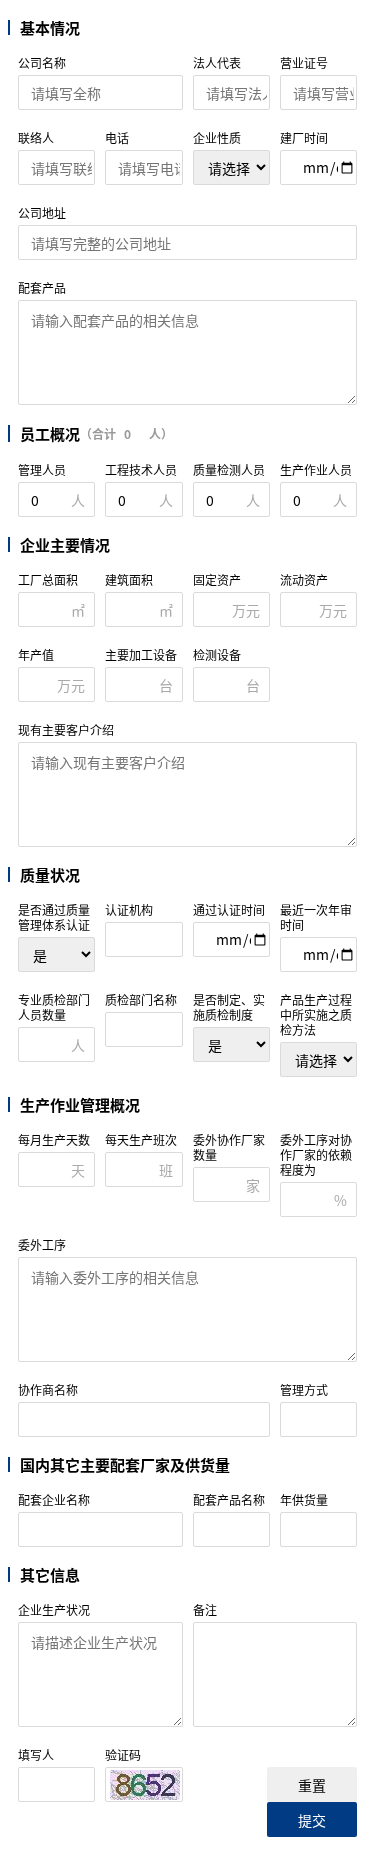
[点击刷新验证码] (145, 1785)
